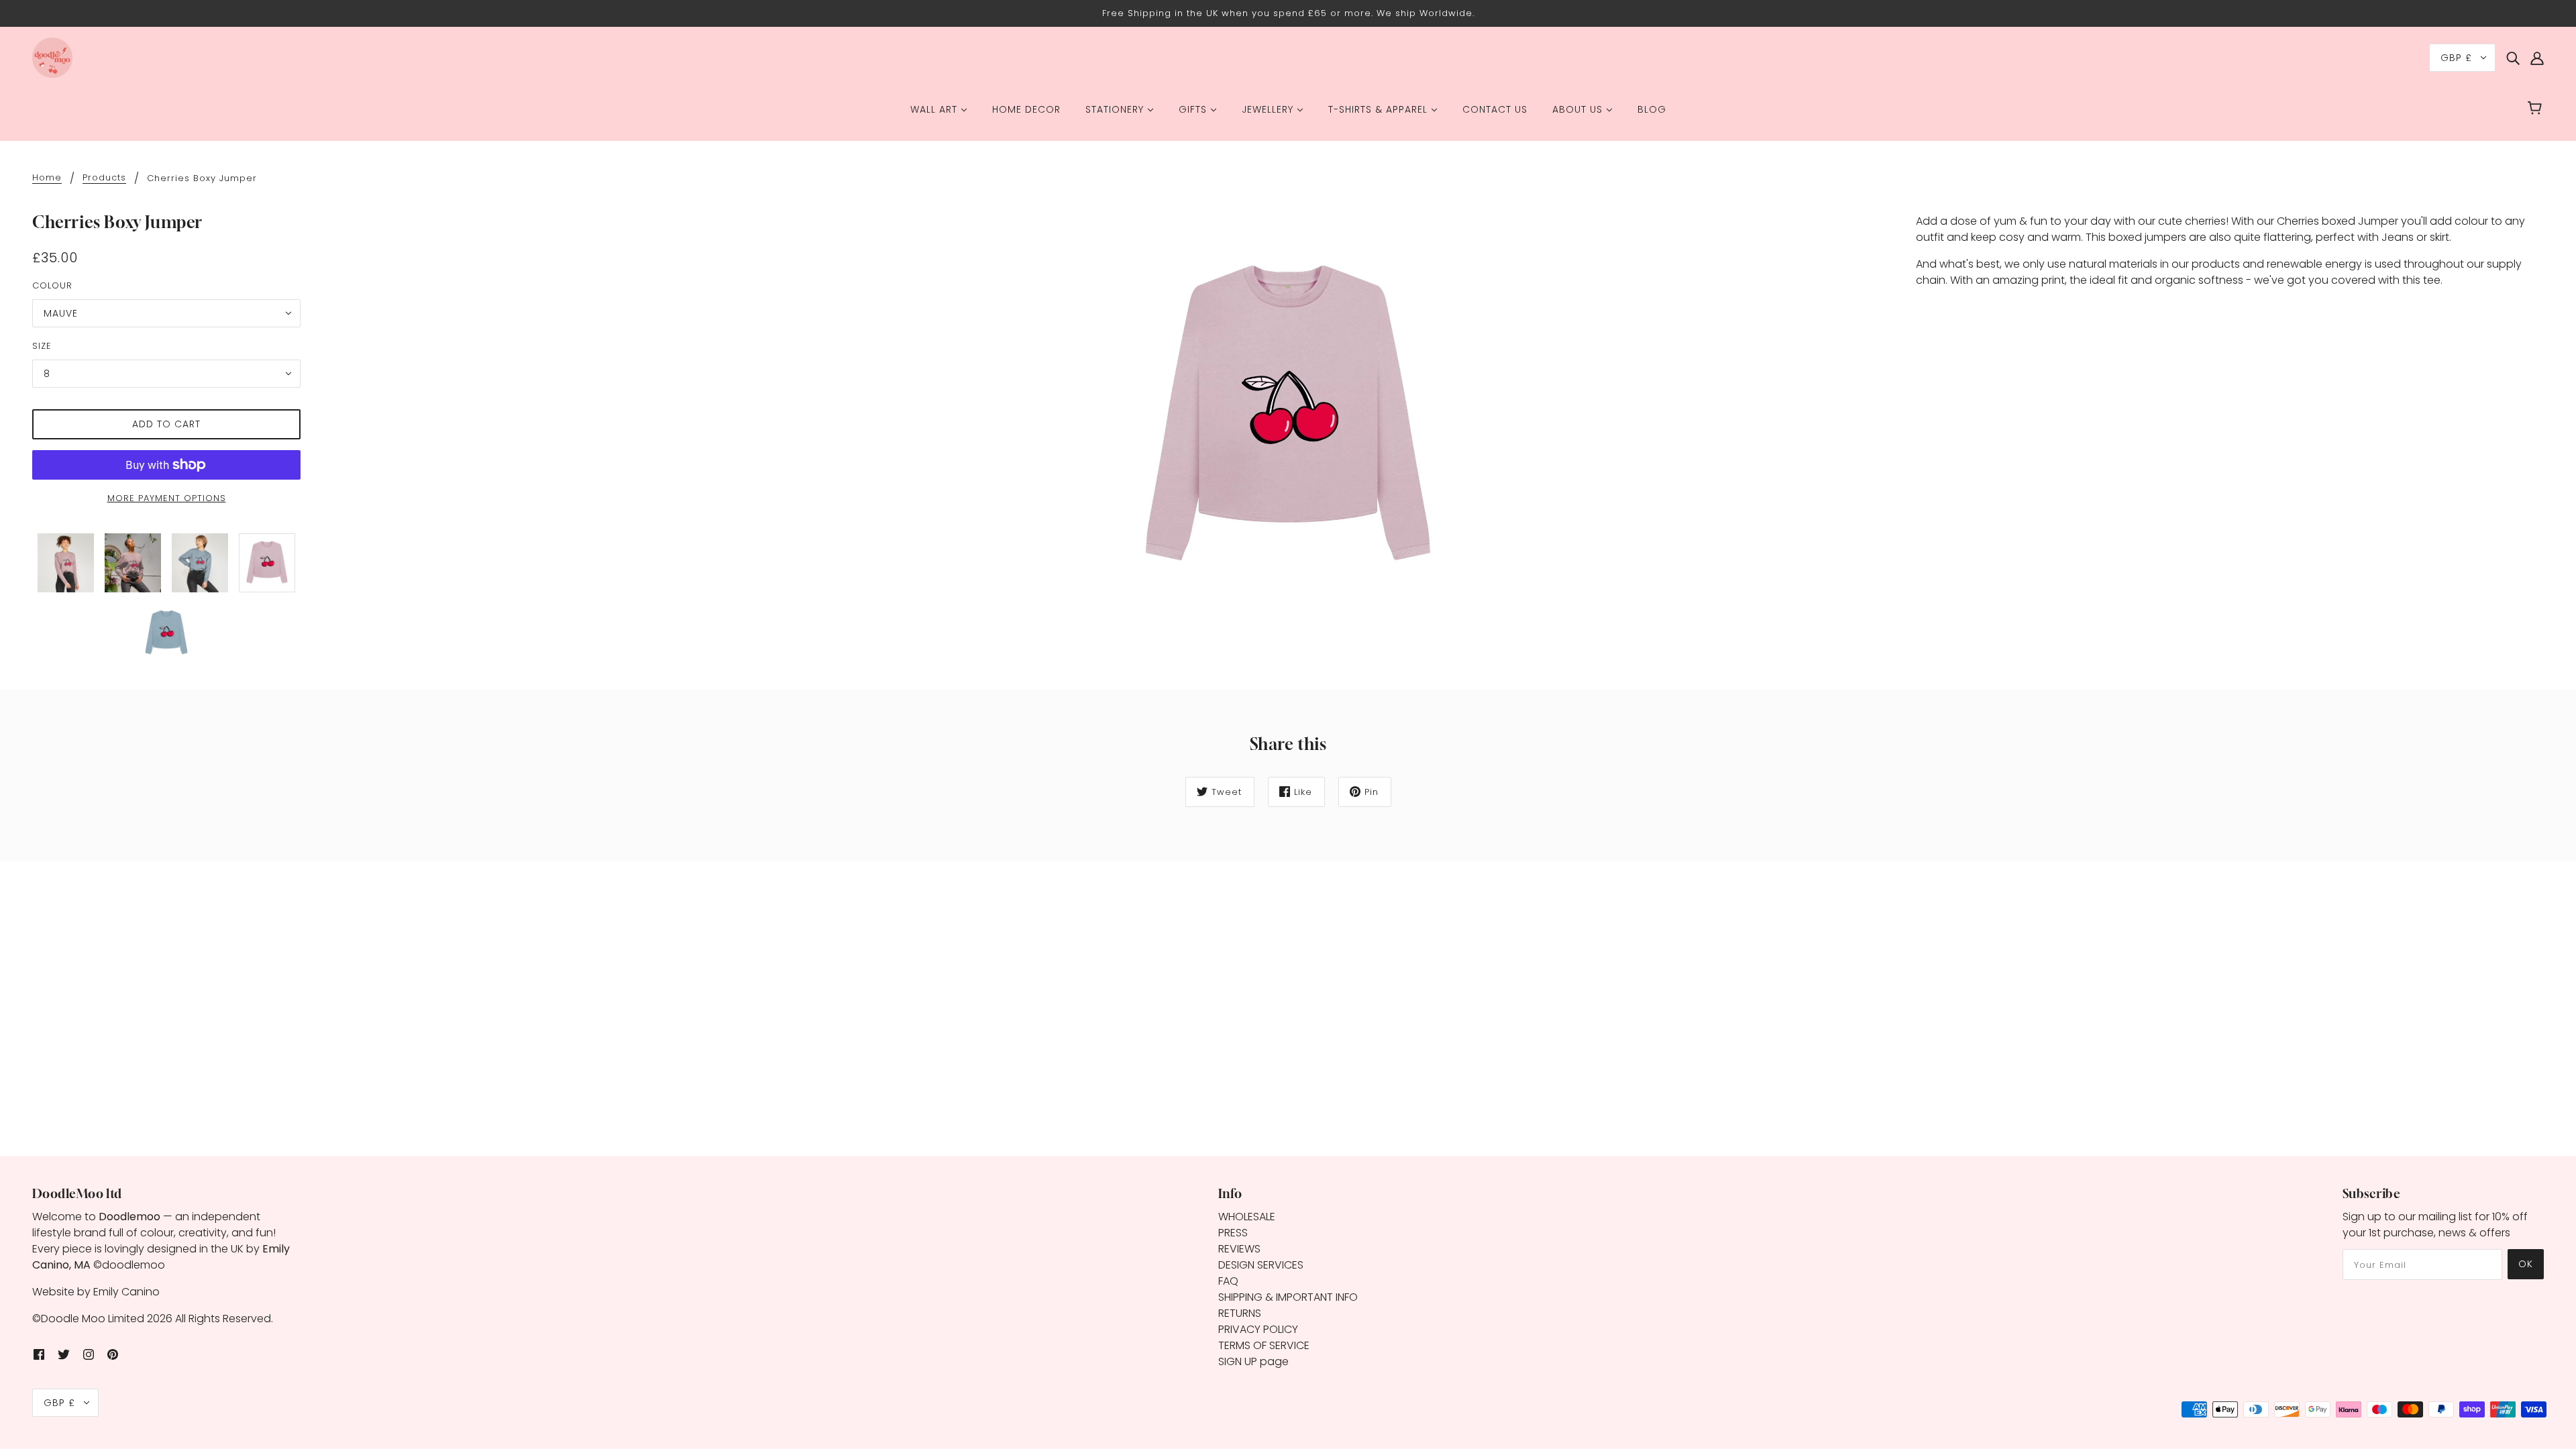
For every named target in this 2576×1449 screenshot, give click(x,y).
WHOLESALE (1247, 1217)
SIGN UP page (1253, 1361)
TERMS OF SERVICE (1264, 1345)
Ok (2526, 1264)
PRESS (1233, 1233)
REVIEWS (1239, 1249)
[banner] (52, 57)
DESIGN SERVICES (1261, 1265)
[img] (2513, 58)
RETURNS (1240, 1313)
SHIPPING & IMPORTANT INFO (1288, 1297)
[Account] (2537, 58)
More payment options (167, 498)
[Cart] (2537, 109)
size (42, 346)
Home (47, 178)
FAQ (1228, 1281)
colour (52, 285)
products (104, 178)
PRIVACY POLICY (1258, 1329)
